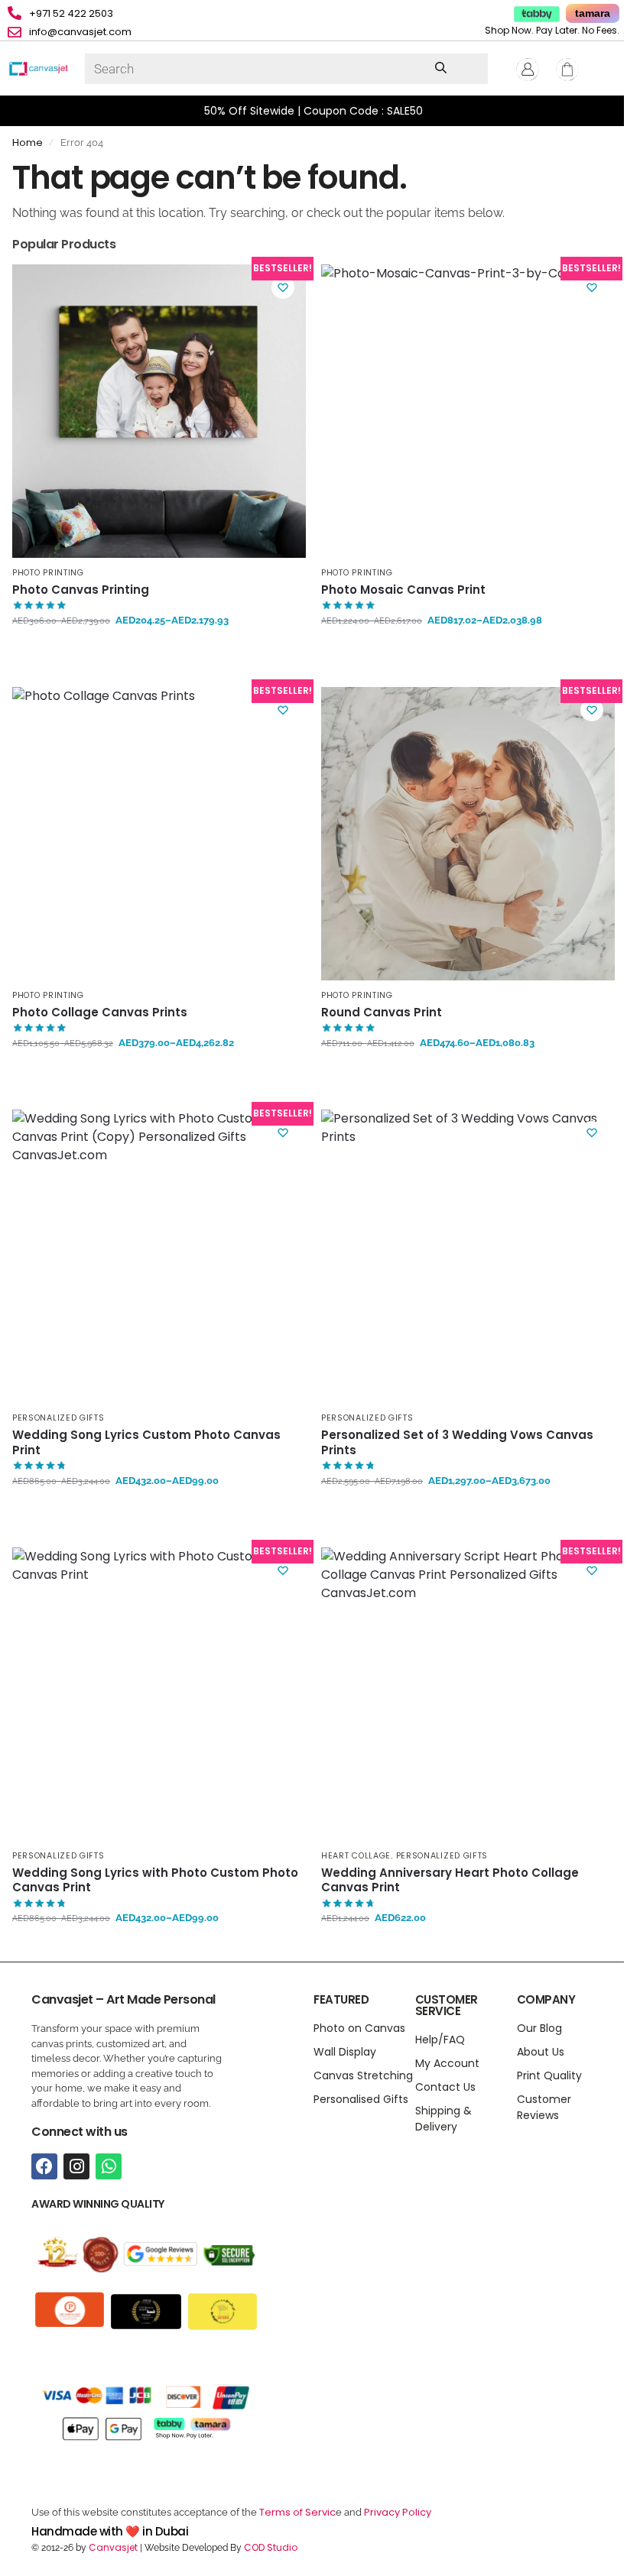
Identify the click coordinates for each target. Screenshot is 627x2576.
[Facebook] (44, 2166)
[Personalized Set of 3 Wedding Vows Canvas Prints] (468, 1256)
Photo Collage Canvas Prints (100, 1013)
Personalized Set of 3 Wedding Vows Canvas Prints (457, 1442)
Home (28, 143)
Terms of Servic (297, 2512)
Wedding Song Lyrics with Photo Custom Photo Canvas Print (155, 1880)
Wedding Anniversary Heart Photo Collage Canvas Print (450, 1880)
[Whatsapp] (109, 2166)
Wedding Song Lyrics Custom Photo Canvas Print (146, 1442)
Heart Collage (356, 1856)
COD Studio (271, 2547)
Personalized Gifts (58, 1418)
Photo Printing (48, 573)
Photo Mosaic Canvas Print (403, 590)
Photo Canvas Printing (81, 590)
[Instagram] (76, 2166)
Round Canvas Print (382, 1013)
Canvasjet (112, 2547)
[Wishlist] (283, 287)
